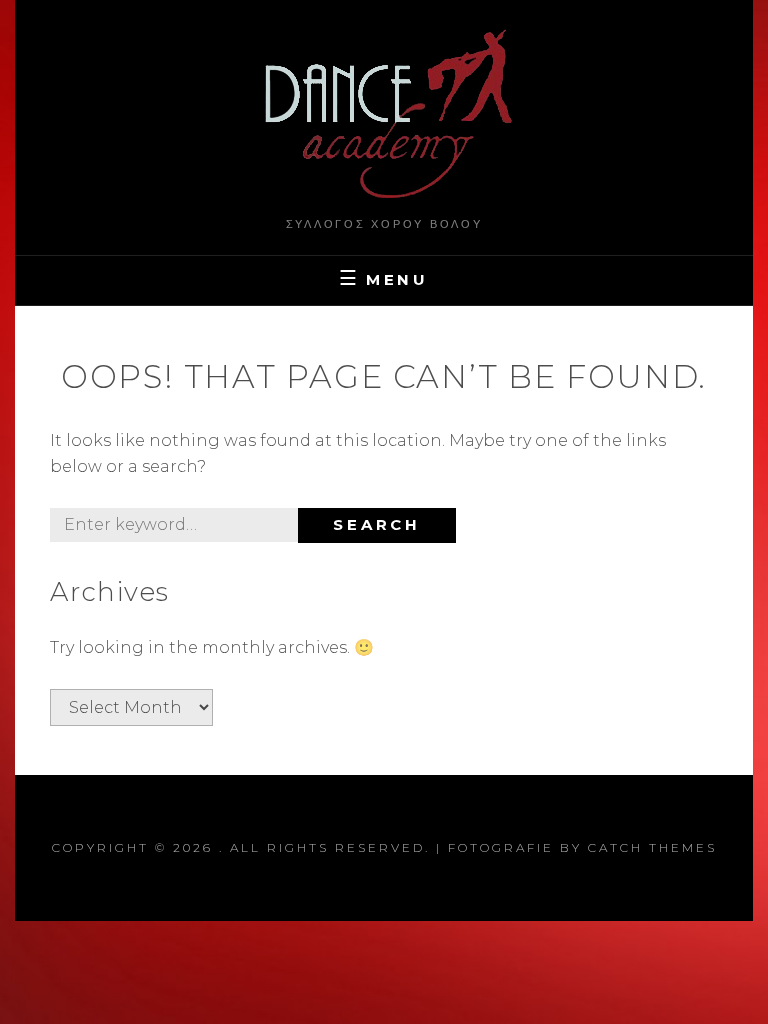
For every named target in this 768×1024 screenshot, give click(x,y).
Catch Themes (652, 847)
